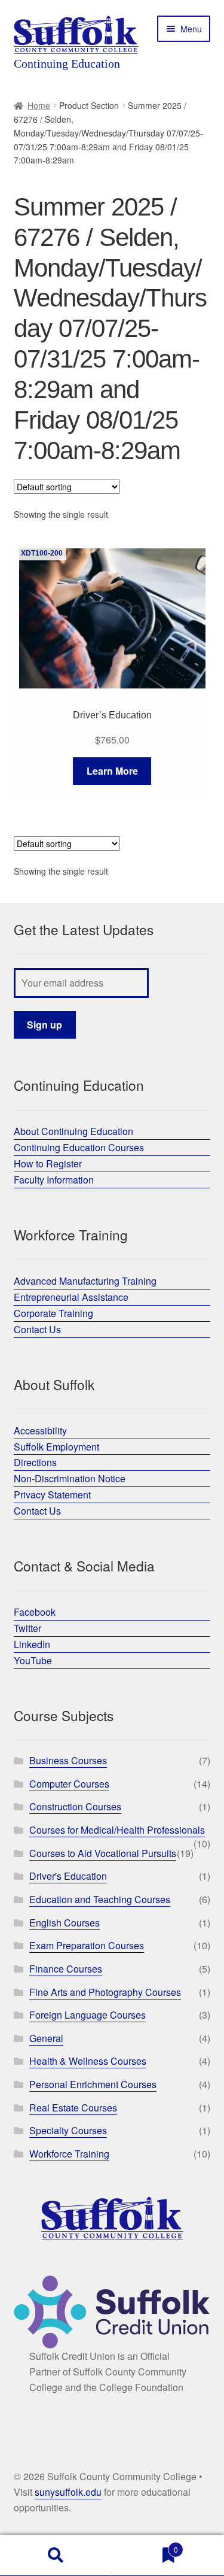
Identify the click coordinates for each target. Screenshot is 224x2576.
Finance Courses (66, 1969)
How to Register (48, 1163)
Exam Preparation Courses (87, 1945)
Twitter (27, 1628)
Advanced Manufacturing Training (85, 1281)
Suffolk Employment (56, 1447)
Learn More (112, 771)
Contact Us (37, 1329)
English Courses (65, 1923)
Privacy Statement (52, 1495)
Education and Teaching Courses (100, 1899)
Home (39, 105)
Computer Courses (69, 1784)
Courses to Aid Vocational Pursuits (103, 1853)
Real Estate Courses (73, 2108)
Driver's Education (68, 1876)
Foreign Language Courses (88, 2015)
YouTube (33, 1660)
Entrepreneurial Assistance (71, 1297)
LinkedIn (32, 1644)
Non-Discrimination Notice (70, 1478)
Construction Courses (75, 1806)
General (46, 2038)
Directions (35, 1462)
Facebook (35, 1612)
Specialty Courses (68, 2130)
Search (56, 2556)
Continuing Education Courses (79, 1147)
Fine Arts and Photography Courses (105, 1992)
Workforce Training (69, 2154)
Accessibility (40, 1430)
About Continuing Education (73, 1131)
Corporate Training (53, 1313)
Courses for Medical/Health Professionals (117, 1830)
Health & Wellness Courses (88, 2061)
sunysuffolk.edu (68, 2492)
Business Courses (68, 1760)
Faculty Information (54, 1180)
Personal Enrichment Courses (93, 2084)
